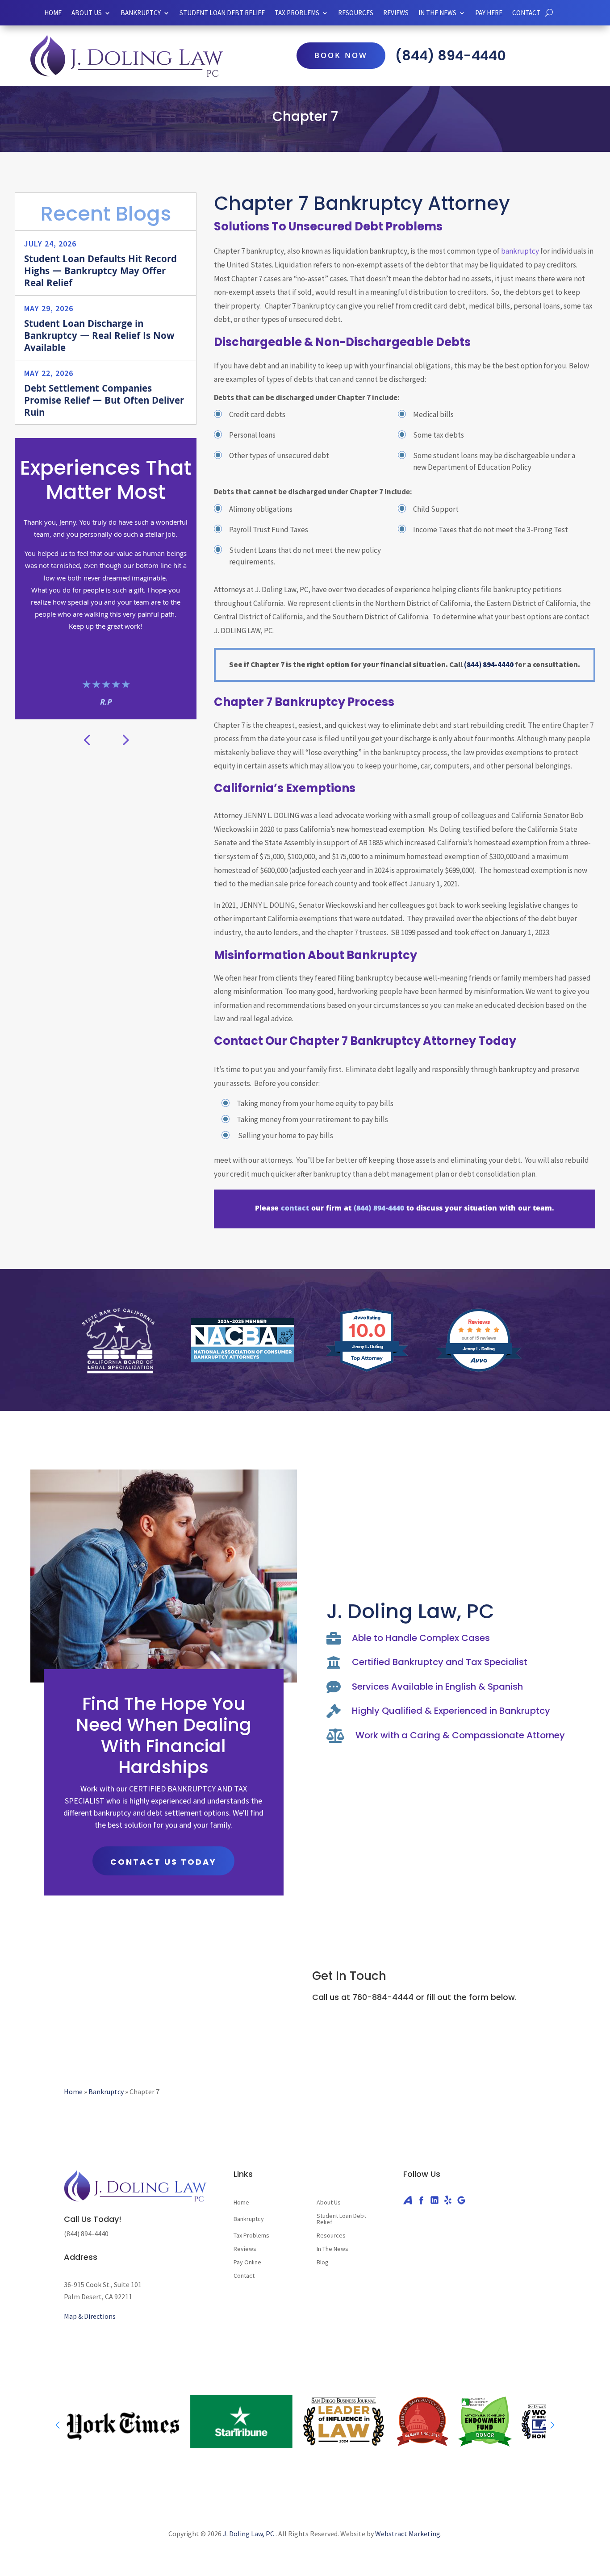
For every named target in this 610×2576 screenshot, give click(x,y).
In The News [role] (332, 2249)
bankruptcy (520, 251)
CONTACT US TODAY (163, 1862)
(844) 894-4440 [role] (451, 56)
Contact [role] (526, 13)
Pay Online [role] (247, 2263)
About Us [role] (87, 13)
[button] (125, 739)
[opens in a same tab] (549, 13)
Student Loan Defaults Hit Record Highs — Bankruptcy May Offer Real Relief (100, 272)
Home (73, 2092)
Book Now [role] (341, 56)
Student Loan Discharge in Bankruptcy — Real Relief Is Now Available (99, 337)
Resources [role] (356, 13)
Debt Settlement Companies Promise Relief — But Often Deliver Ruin (104, 402)
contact (295, 1209)
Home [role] (53, 13)
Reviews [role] (396, 13)
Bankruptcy (106, 2092)
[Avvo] (408, 2200)
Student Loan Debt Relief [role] (222, 13)
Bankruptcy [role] (141, 13)
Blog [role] (323, 2263)
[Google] (461, 2200)
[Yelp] (448, 2200)
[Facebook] (421, 2200)
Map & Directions (90, 2316)
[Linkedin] (435, 2200)
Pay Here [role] (489, 13)
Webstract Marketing (408, 2534)
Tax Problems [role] (251, 2236)
